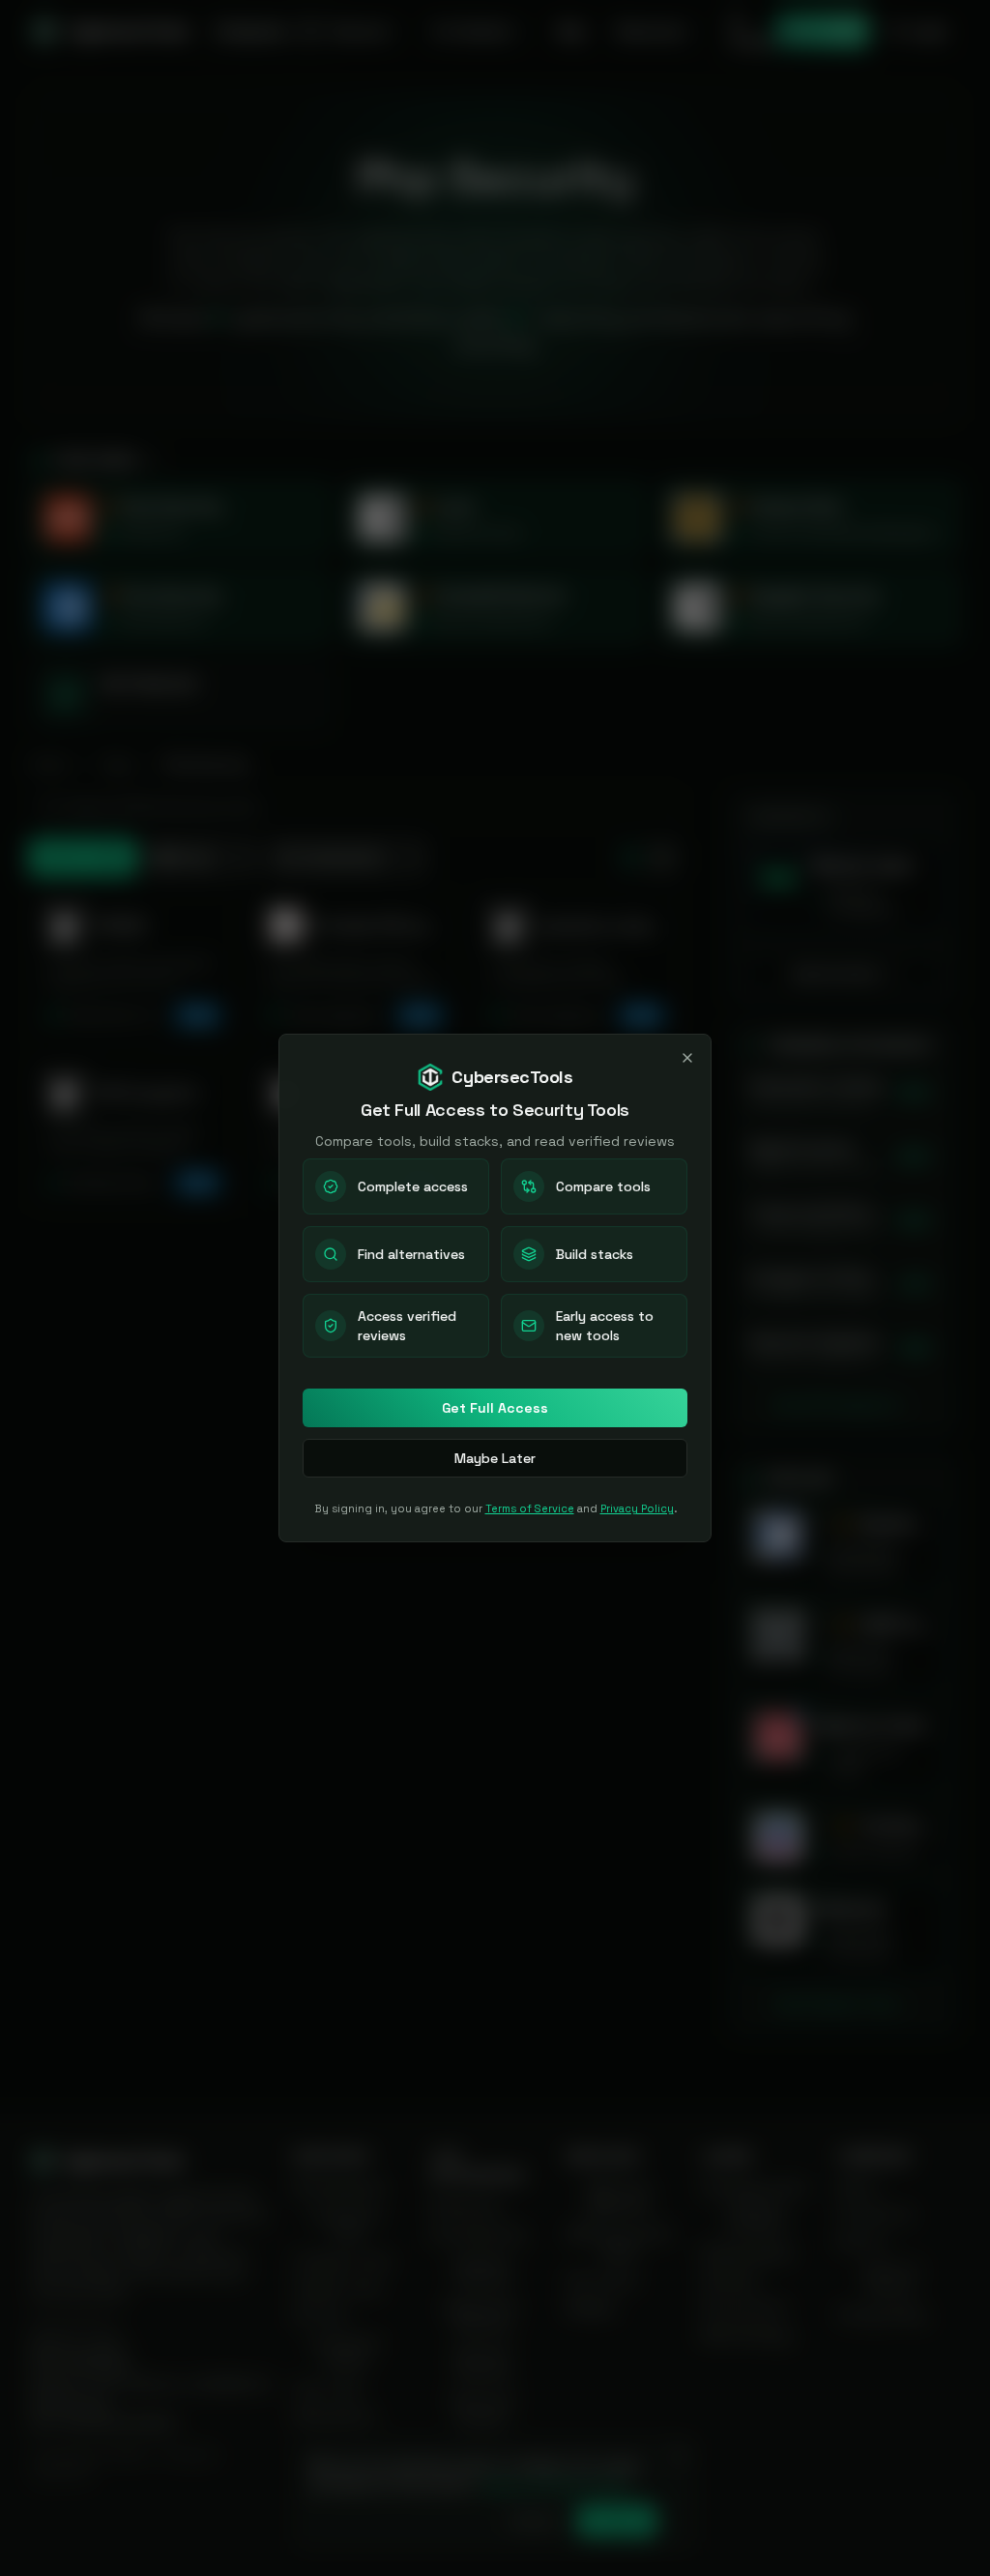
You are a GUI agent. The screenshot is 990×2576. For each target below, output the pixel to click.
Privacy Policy (637, 1508)
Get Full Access (495, 1408)
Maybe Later (495, 1458)
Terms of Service (530, 1508)
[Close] (687, 1058)
